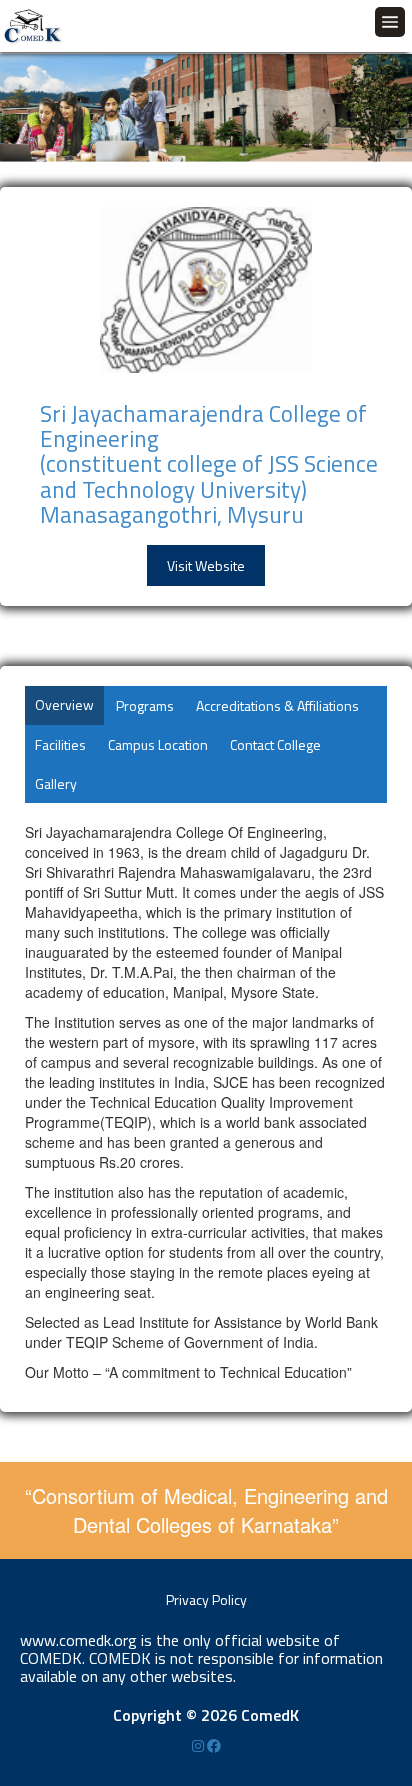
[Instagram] (199, 1745)
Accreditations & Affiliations (277, 705)
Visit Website (206, 565)
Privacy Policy (206, 1599)
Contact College (275, 744)
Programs (145, 705)
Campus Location (158, 744)
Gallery (56, 783)
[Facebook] (214, 1745)
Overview (64, 704)
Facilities (60, 744)
